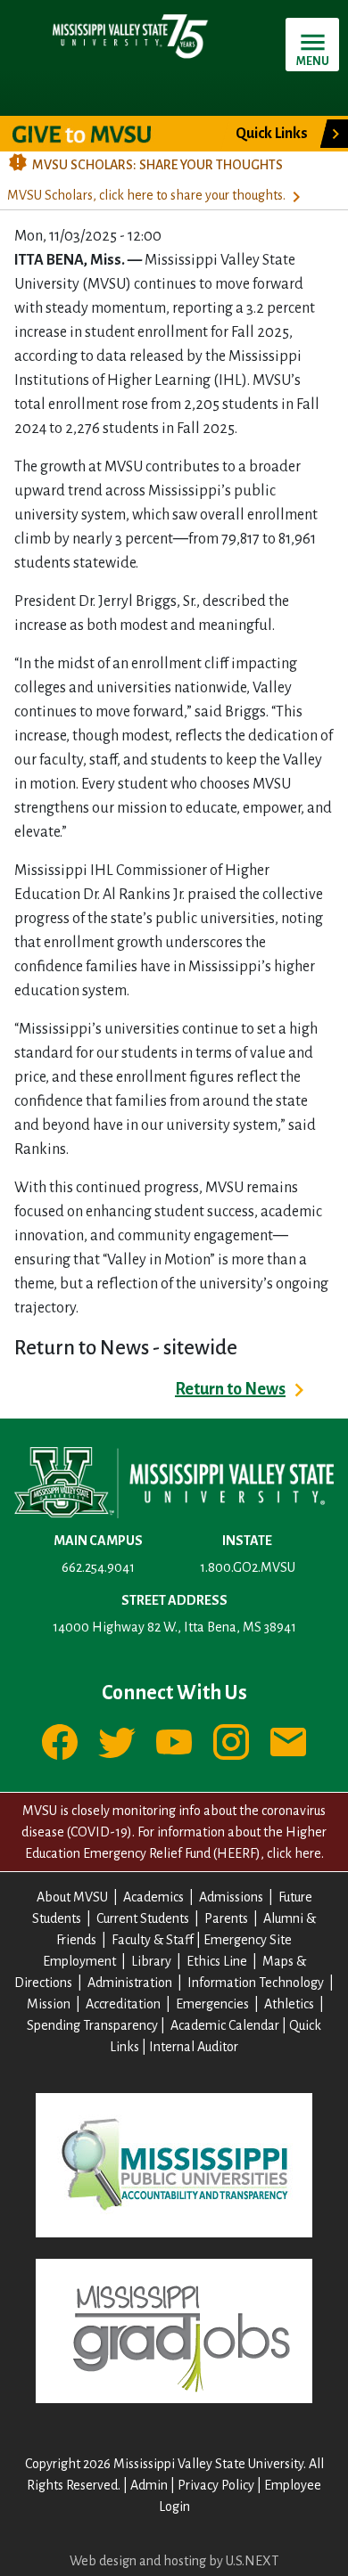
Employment (79, 1961)
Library (151, 1961)
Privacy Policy (216, 2485)
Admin (149, 2485)
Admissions (231, 1897)
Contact (288, 1742)
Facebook (60, 1742)
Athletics (289, 2004)
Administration (130, 1983)
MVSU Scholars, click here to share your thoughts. (146, 195)
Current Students (143, 1918)
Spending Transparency (92, 2025)
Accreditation (123, 2004)
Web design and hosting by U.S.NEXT (174, 2561)
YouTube (174, 1742)
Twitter (117, 1742)
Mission (49, 2004)
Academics (153, 1897)
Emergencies (212, 2004)
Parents (226, 1918)
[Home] (129, 36)
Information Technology (256, 1983)
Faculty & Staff (153, 1940)
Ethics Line (217, 1961)
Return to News (230, 1389)
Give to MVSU (97, 134)
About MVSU (72, 1897)
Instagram (231, 1742)
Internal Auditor (194, 2047)
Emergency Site (248, 1940)
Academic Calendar (225, 2025)
